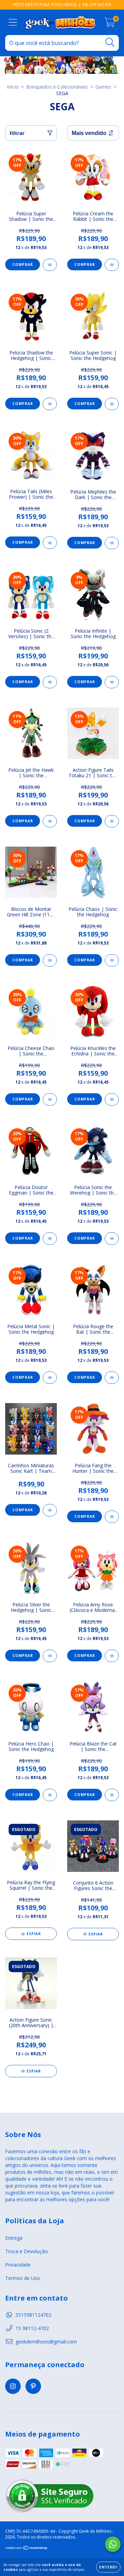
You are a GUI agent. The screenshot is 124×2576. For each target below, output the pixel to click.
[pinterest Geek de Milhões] (33, 2386)
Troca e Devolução (27, 2251)
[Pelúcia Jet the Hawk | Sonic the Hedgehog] (50, 821)
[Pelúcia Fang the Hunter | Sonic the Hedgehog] (112, 1517)
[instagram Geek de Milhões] (13, 2386)
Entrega (14, 2238)
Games (103, 87)
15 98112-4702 (32, 2328)
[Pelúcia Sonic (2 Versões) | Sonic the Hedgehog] (50, 682)
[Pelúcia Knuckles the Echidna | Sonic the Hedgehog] (112, 1099)
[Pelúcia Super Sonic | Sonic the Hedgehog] (112, 404)
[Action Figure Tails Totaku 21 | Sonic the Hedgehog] (112, 821)
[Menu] (13, 22)
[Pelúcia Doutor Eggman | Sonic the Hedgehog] (50, 1239)
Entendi (108, 2567)
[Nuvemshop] (27, 2548)
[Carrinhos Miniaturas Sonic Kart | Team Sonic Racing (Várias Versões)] (50, 1510)
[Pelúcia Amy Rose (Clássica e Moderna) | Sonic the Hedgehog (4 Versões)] (112, 1656)
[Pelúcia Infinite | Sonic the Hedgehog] (112, 682)
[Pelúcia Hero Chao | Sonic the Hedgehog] (50, 1795)
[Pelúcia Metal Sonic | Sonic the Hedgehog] (50, 1378)
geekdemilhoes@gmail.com (46, 2342)
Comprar (23, 264)
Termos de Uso (23, 2278)
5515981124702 (33, 2315)
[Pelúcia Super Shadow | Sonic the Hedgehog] (50, 265)
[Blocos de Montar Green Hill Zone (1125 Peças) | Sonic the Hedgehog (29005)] (50, 960)
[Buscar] (110, 42)
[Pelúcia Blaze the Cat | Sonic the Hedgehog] (112, 1795)
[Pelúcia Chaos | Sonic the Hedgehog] (112, 960)
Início (13, 87)
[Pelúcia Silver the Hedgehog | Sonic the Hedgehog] (50, 1656)
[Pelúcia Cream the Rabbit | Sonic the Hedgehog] (112, 265)
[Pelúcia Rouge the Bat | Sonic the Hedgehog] (112, 1378)
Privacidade (18, 2265)
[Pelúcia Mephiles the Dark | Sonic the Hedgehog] (112, 543)
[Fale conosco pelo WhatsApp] (113, 2544)
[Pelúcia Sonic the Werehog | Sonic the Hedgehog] (112, 1239)
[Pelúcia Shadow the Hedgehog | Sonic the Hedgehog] (50, 404)
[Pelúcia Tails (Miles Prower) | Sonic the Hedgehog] (50, 543)
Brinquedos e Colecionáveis (57, 87)
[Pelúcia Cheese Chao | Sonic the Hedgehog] (50, 1099)
